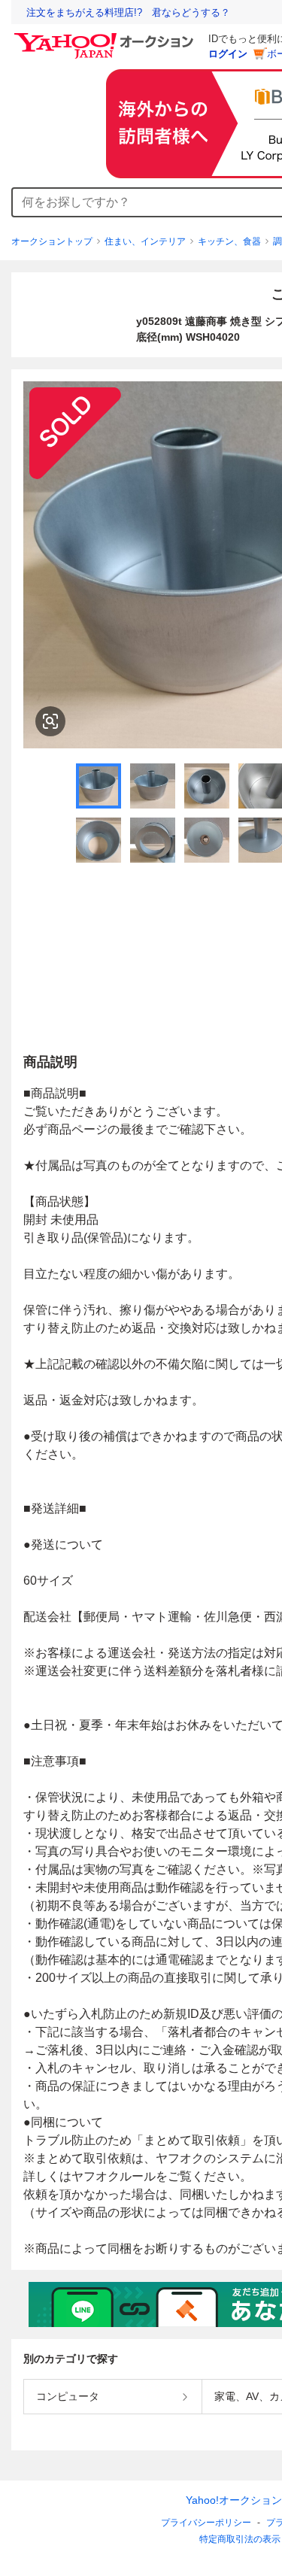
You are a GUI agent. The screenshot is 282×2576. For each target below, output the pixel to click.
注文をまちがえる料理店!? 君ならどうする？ (128, 12)
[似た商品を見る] (50, 721)
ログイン (228, 54)
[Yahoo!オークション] (106, 37)
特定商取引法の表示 (240, 2539)
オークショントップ (52, 241)
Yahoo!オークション (234, 2500)
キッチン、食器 (229, 241)
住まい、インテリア (145, 241)
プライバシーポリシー (206, 2523)
